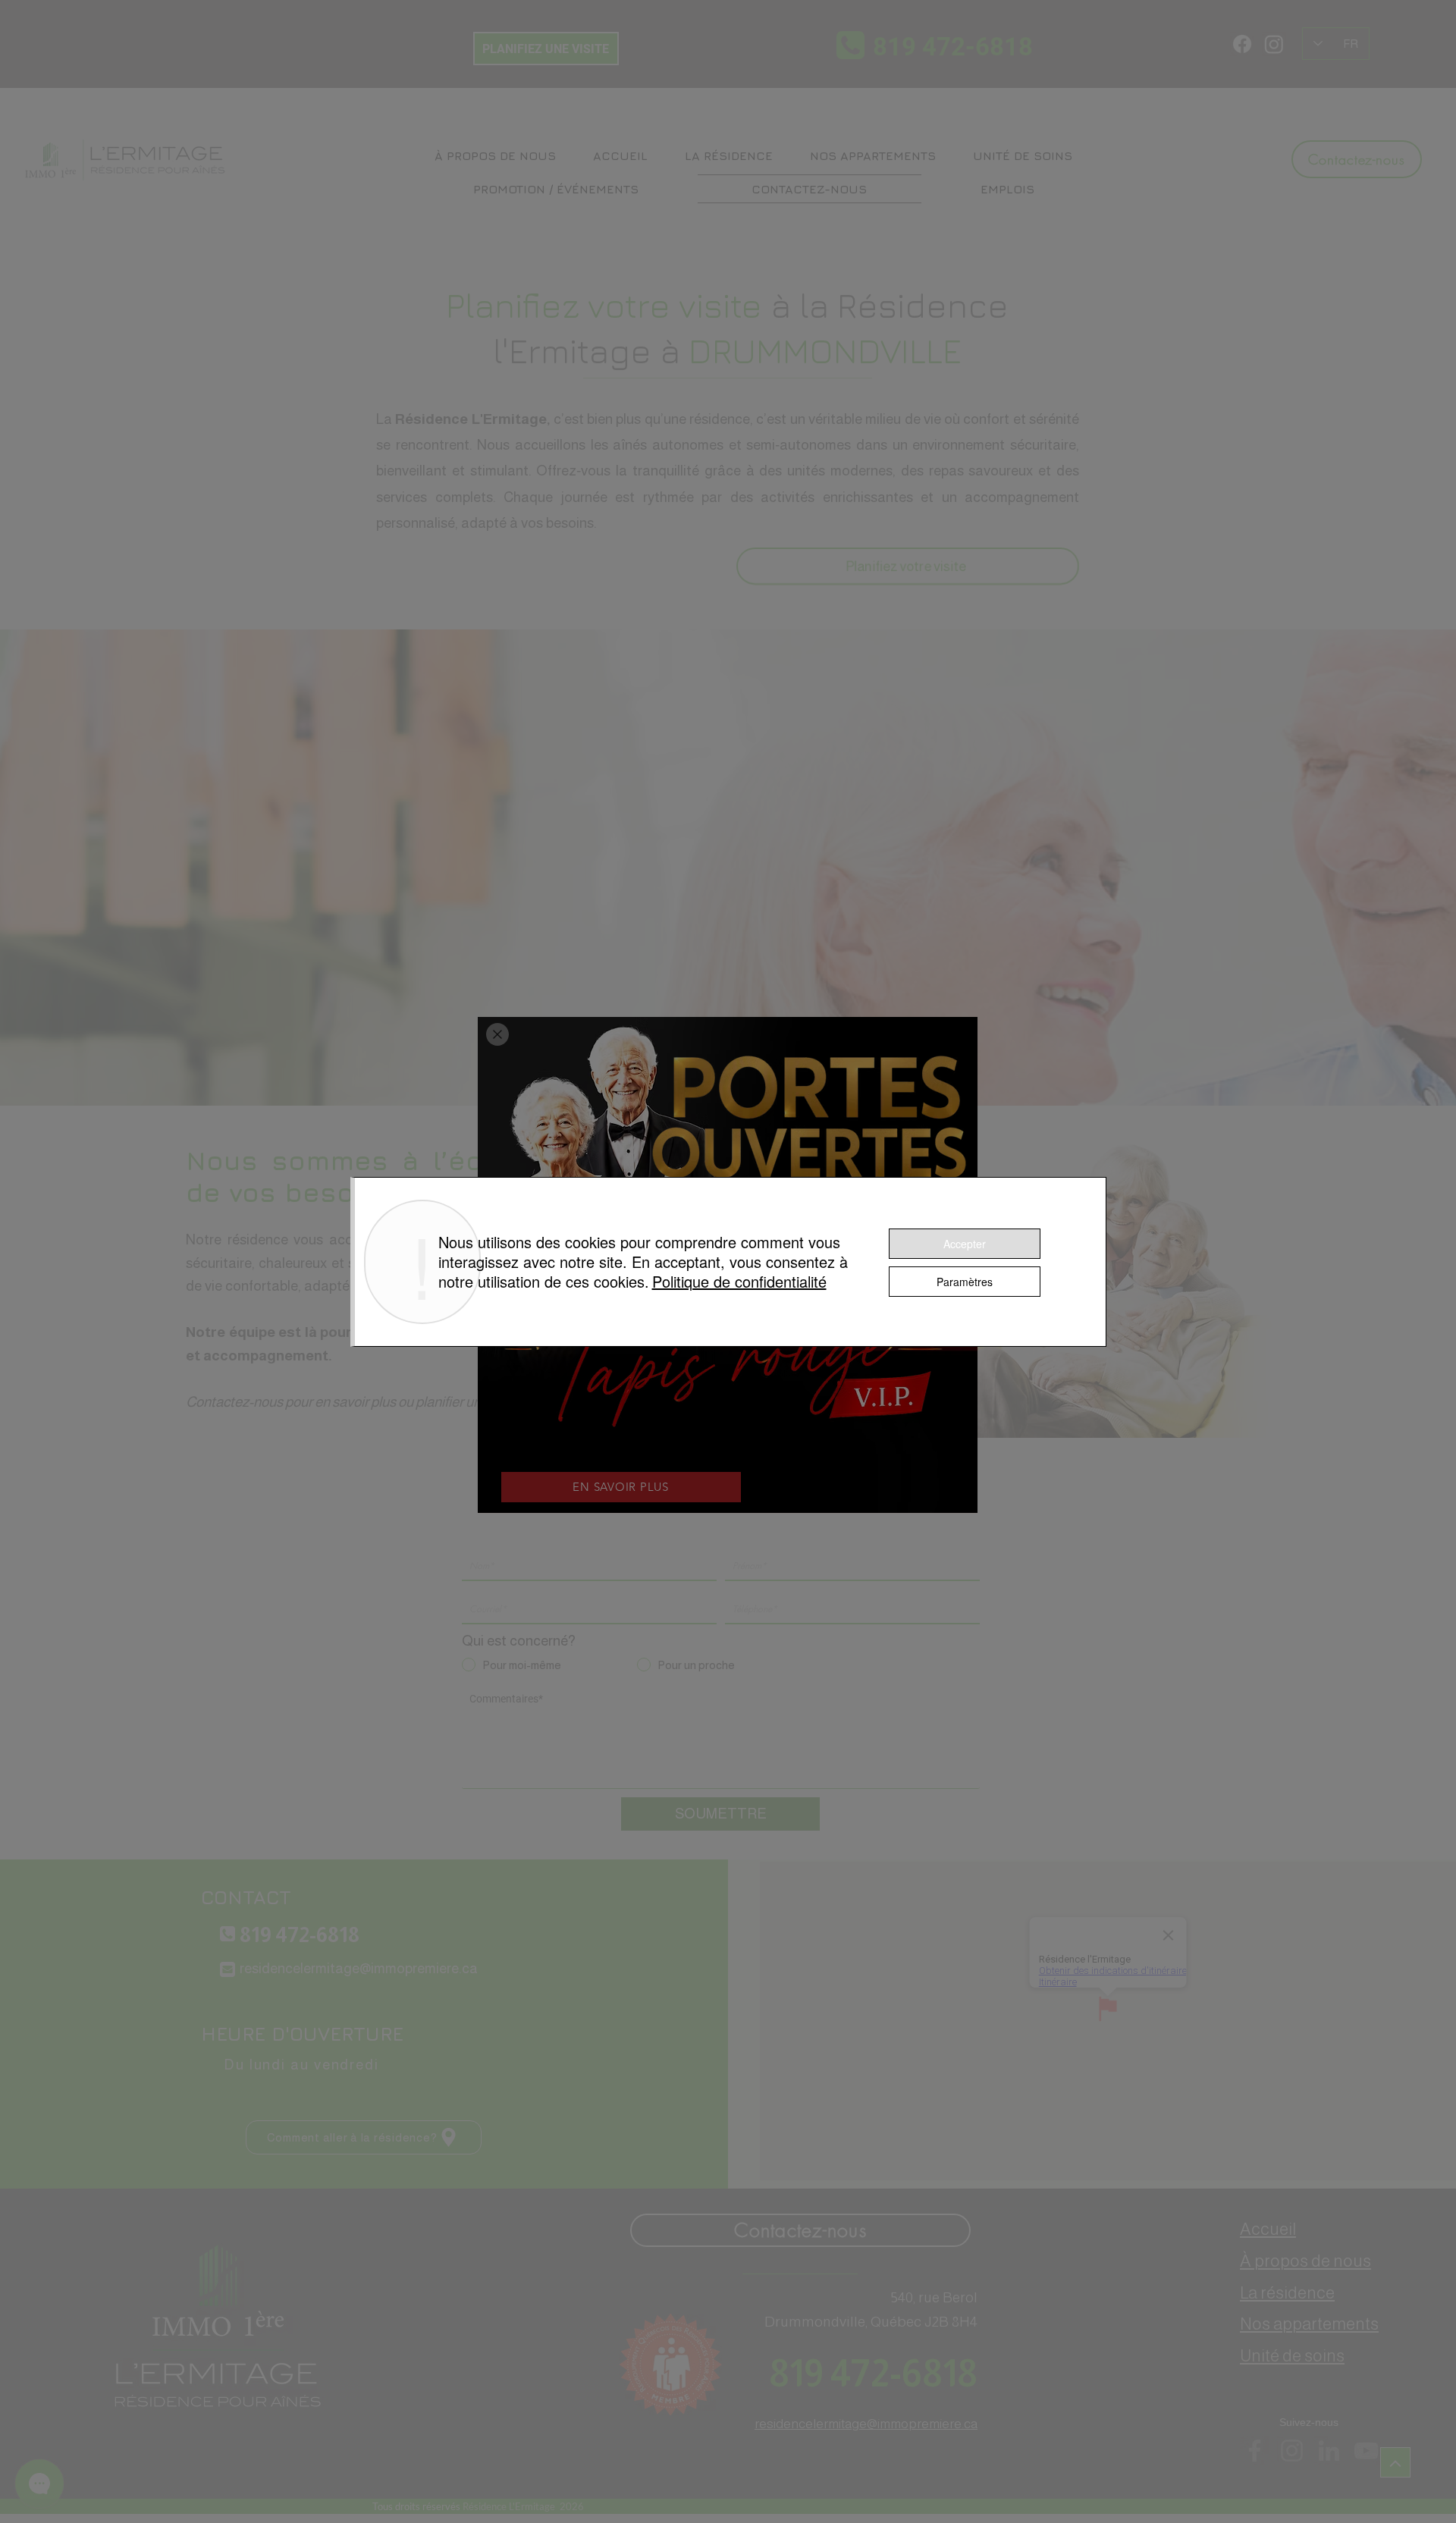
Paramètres (965, 1282)
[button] (497, 1034)
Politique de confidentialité (739, 1281)
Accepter (965, 1244)
